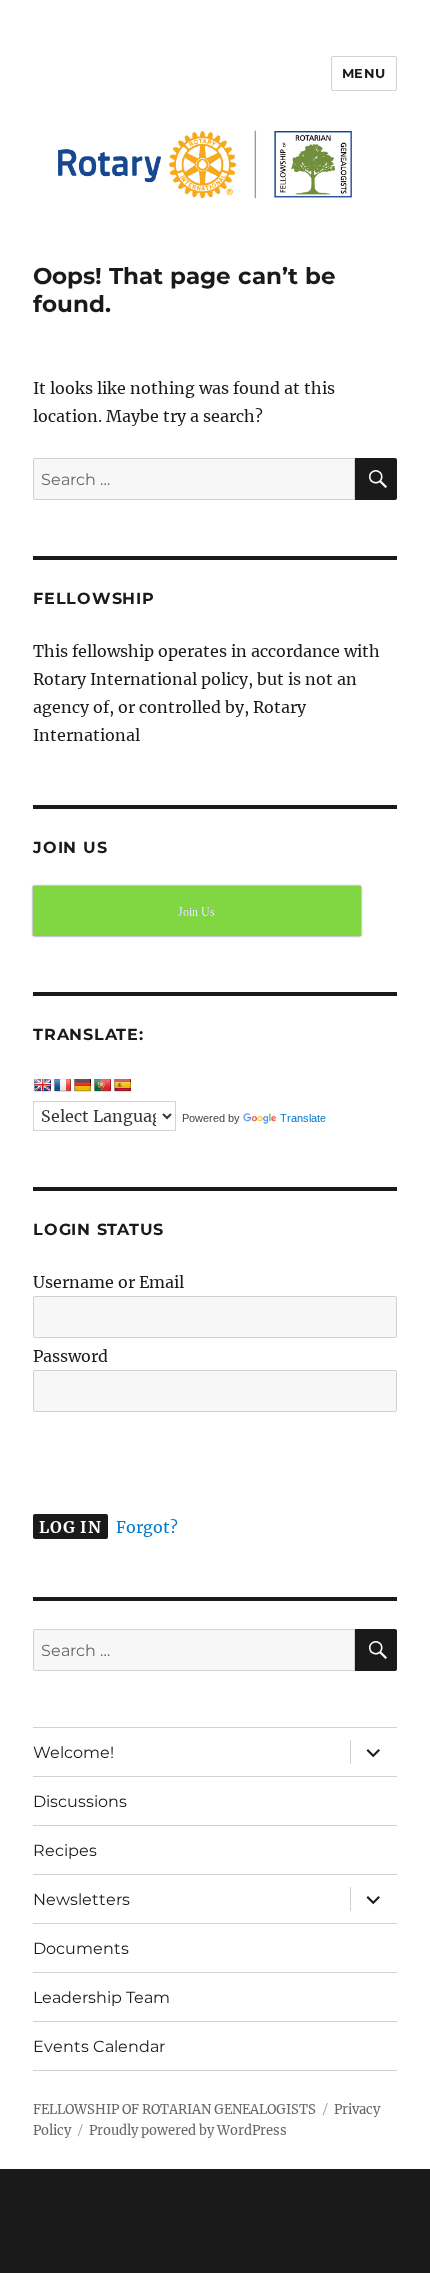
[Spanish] (122, 1085)
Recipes (65, 1850)
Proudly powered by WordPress (188, 2130)
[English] (42, 1085)
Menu (364, 73)
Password (70, 1356)
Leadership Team (101, 1997)
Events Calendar (99, 2046)
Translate (303, 1118)
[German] (82, 1085)
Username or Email (108, 1282)
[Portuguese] (102, 1085)
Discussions (80, 1801)
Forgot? (147, 1527)
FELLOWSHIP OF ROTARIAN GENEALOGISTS (174, 2109)
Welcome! (73, 1752)
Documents (81, 1948)
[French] (62, 1085)
